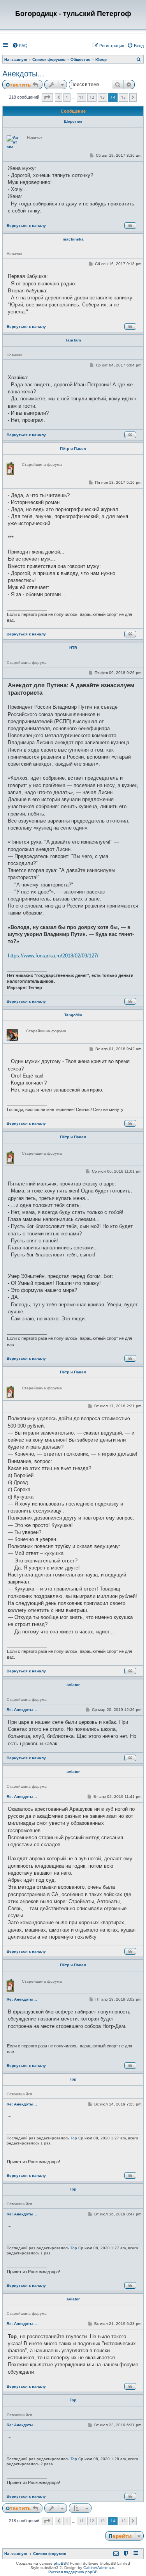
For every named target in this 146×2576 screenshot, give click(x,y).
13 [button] (102, 97)
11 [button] (81, 97)
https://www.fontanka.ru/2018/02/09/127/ (53, 956)
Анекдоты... (23, 74)
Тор (73, 2079)
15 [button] (123, 97)
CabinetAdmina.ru (99, 2568)
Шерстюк (73, 121)
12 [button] (92, 97)
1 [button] (67, 97)
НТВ (73, 648)
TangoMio (73, 1015)
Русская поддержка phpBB (73, 2572)
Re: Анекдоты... (22, 1710)
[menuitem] (20, 46)
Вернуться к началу (26, 226)
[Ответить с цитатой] (130, 226)
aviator (73, 1685)
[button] (47, 97)
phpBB (60, 2563)
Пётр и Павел (73, 448)
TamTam (73, 340)
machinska (73, 239)
